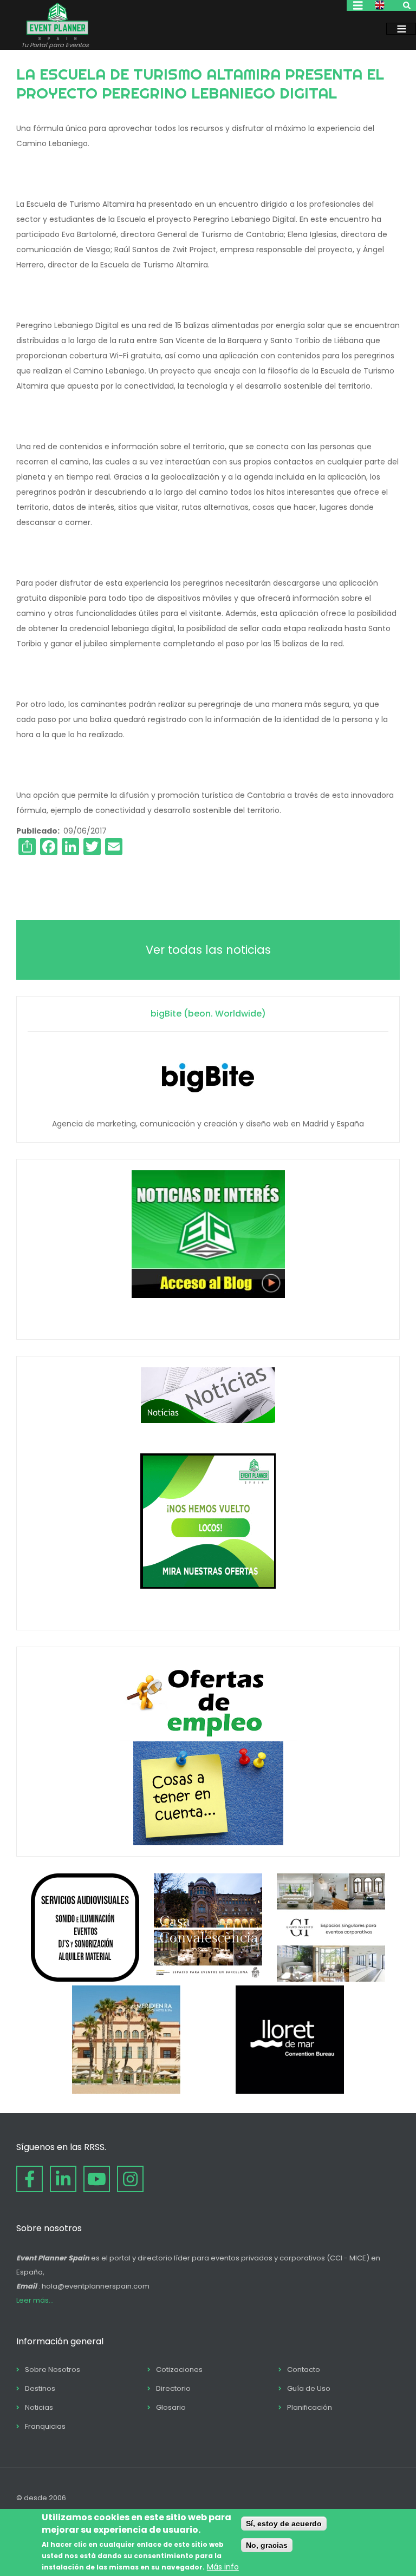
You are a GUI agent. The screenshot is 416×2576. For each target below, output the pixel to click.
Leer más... (35, 2300)
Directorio (173, 2388)
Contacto (304, 2369)
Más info (223, 2567)
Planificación (310, 2407)
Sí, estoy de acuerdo (284, 2523)
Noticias (39, 2407)
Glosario (171, 2407)
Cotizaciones (179, 2369)
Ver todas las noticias (208, 950)
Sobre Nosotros (53, 2369)
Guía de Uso (309, 2388)
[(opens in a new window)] (85, 1979)
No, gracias (267, 2545)
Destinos (40, 2388)
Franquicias (45, 2426)
